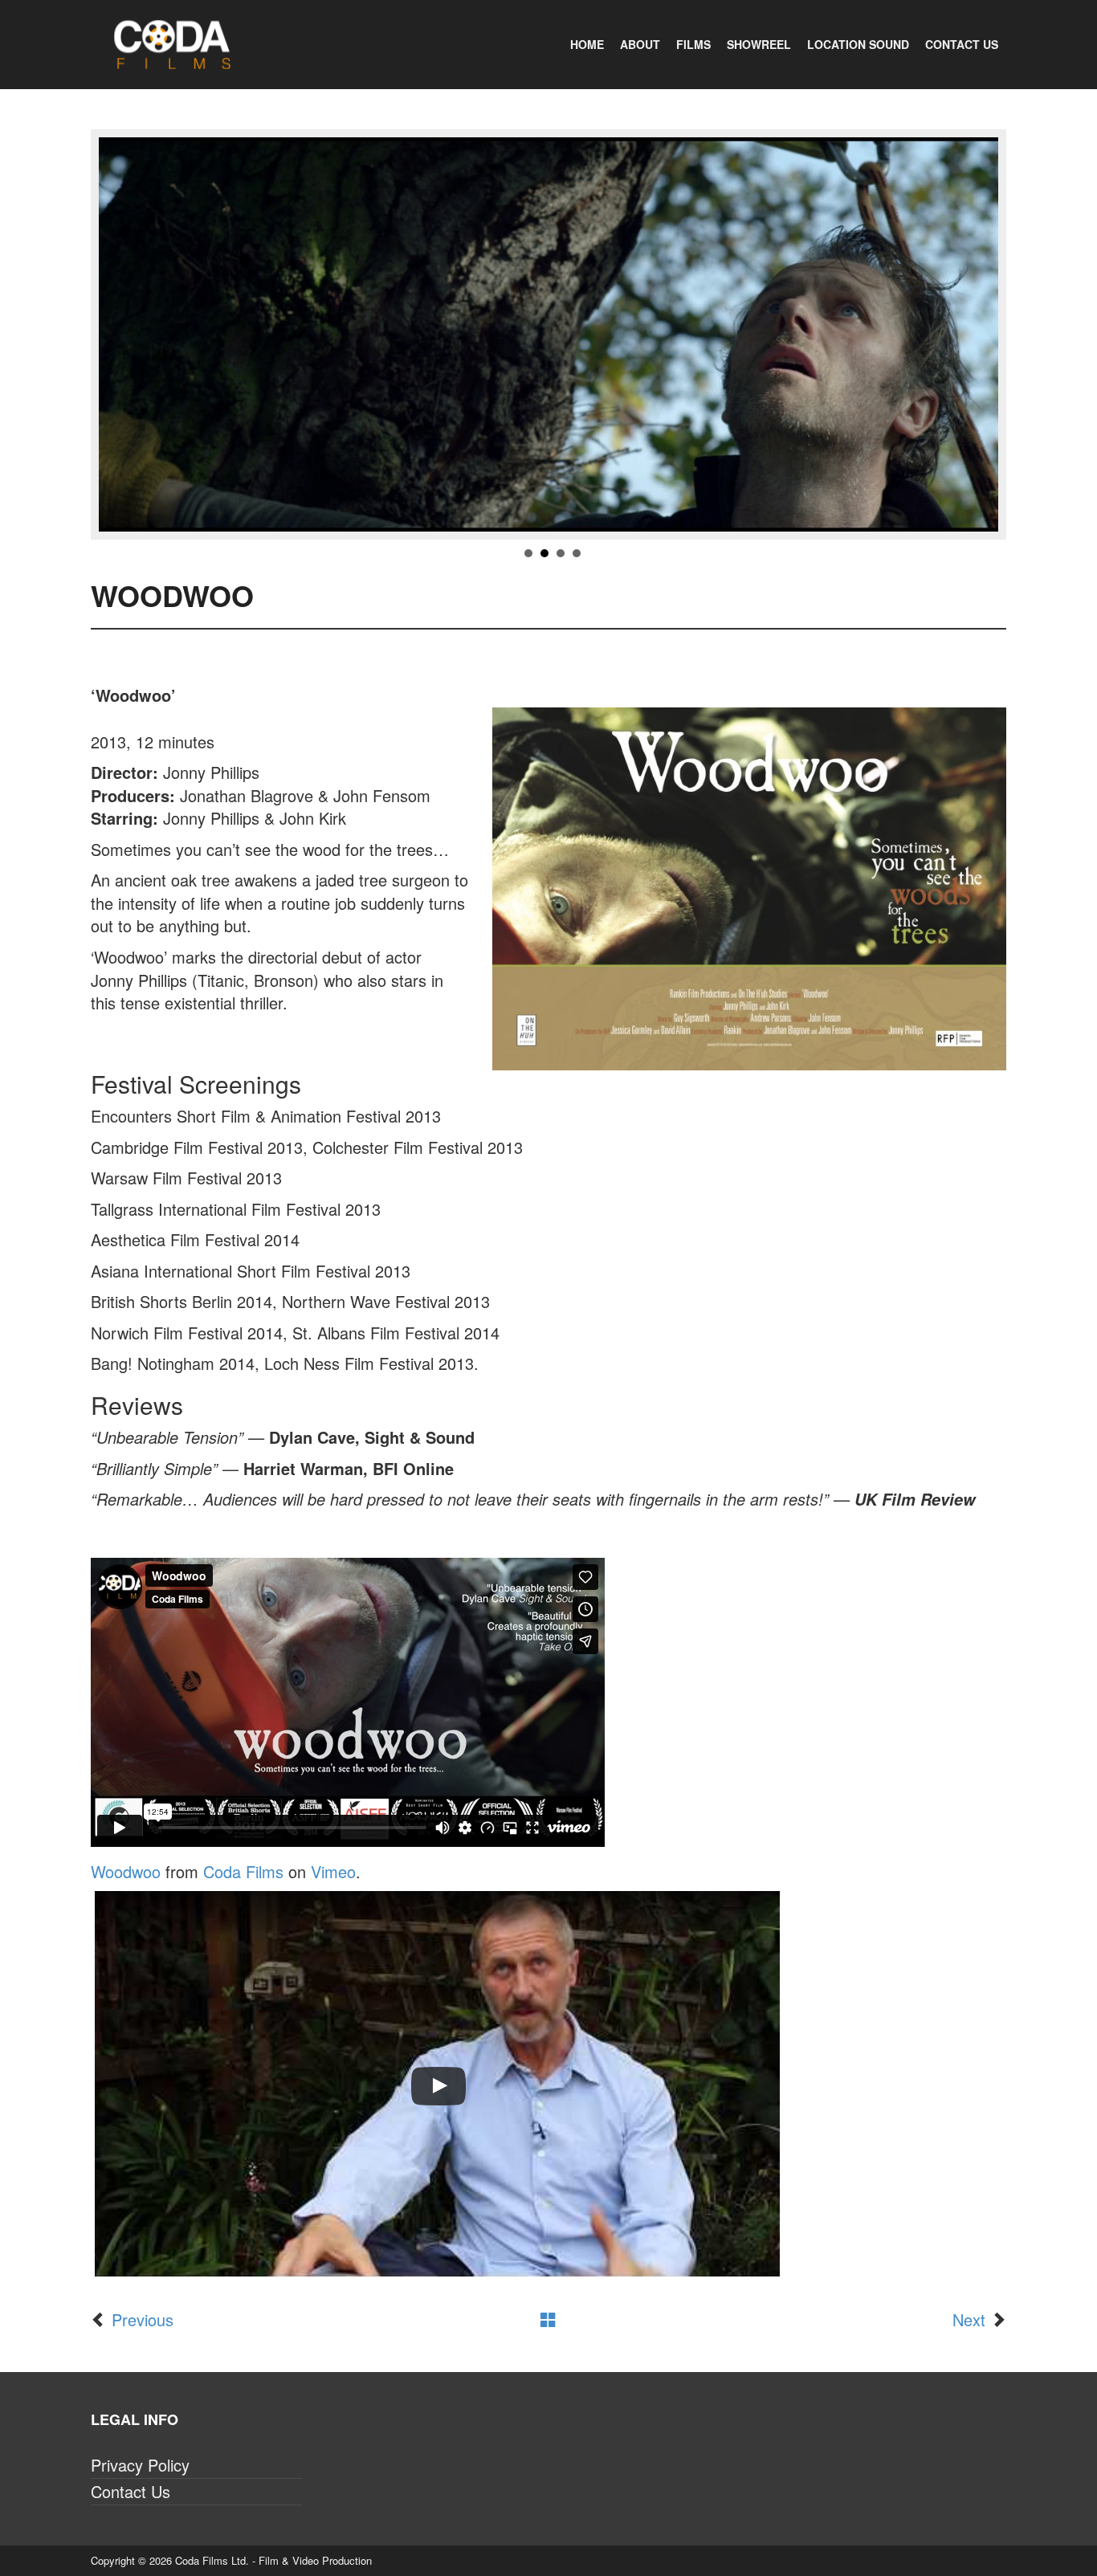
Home (587, 44)
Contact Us (962, 44)
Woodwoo (126, 1871)
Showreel (759, 44)
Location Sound (858, 44)
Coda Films (243, 1871)
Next (969, 2319)
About (640, 44)
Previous (143, 2319)
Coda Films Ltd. (212, 2560)
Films (693, 44)
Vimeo (333, 1871)
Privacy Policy (140, 2465)
